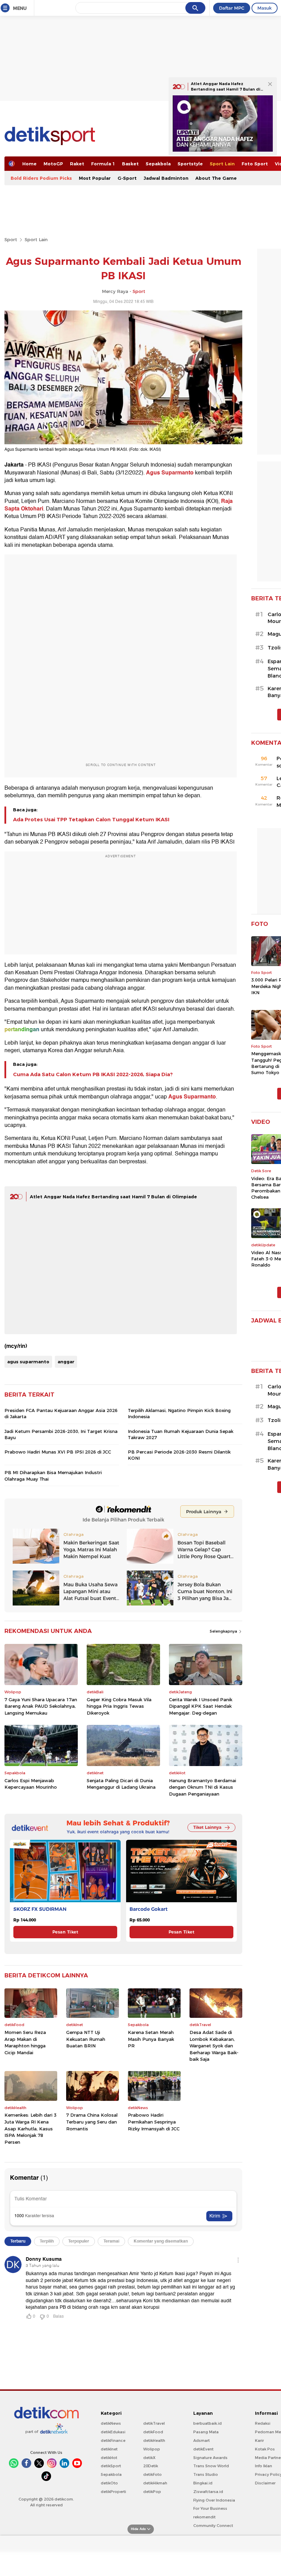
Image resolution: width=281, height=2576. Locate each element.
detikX (149, 2458)
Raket (77, 164)
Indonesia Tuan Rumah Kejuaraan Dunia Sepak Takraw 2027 (181, 1434)
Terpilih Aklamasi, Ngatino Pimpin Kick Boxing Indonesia (179, 1413)
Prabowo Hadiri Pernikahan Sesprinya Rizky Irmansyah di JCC (154, 2122)
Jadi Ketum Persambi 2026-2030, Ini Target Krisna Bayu (61, 1434)
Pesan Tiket (65, 1932)
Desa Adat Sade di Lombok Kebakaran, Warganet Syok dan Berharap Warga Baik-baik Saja (214, 2046)
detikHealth (154, 2440)
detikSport (111, 2466)
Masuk (265, 8)
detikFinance (113, 2440)
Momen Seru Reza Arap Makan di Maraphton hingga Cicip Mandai (25, 2042)
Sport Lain (222, 164)
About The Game (216, 178)
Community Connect (213, 2526)
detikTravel (154, 2423)
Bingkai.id (203, 2483)
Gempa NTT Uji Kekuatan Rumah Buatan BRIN (86, 2039)
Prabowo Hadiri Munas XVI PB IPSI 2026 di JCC (58, 1452)
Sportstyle (190, 164)
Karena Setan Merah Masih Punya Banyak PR (151, 2039)
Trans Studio (206, 2474)
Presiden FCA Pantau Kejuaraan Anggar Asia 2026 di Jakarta (61, 1413)
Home (29, 164)
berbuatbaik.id (207, 2423)
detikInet (109, 2449)
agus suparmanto (28, 1362)
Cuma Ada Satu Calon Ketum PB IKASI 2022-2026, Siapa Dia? (93, 1074)
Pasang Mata (206, 2432)
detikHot (109, 2458)
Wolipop (152, 2449)
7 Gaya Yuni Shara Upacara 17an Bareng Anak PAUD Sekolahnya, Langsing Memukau (41, 1706)
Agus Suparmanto (170, 473)
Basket (130, 164)
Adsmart (201, 2440)
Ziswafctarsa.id (208, 2492)
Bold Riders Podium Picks (41, 178)
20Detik (151, 2466)
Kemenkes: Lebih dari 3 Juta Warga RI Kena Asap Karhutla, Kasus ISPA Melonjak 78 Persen (30, 2128)
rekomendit (204, 2517)
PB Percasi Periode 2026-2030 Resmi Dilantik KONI (179, 1455)
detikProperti (113, 2492)
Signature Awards (210, 2458)
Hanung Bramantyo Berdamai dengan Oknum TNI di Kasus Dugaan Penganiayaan (203, 1787)
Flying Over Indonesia (214, 2500)
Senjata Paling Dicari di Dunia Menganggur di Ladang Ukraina (121, 1784)
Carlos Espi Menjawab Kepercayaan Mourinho (31, 1784)
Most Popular (95, 178)
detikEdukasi (113, 2432)
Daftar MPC (232, 8)
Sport (11, 239)
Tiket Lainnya (207, 1827)
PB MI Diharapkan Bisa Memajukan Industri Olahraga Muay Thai (53, 1475)
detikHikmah (155, 2483)
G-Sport (127, 178)
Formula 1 (103, 164)
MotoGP (53, 164)
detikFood (153, 2432)
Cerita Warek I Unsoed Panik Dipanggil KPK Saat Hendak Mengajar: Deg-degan (201, 1706)
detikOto (109, 2483)
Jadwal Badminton (166, 178)
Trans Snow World (211, 2466)
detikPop (152, 2492)
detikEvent (203, 2449)
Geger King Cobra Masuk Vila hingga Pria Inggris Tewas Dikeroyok (119, 1706)
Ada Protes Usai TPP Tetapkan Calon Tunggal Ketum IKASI (91, 820)
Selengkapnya (224, 1631)
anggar (66, 1362)
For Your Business (210, 2508)
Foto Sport (255, 164)
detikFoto (152, 2474)
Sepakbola (158, 164)
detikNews (111, 2423)
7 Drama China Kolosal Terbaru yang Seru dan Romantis (92, 2122)
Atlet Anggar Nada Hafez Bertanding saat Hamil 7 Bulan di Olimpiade (113, 1197)
